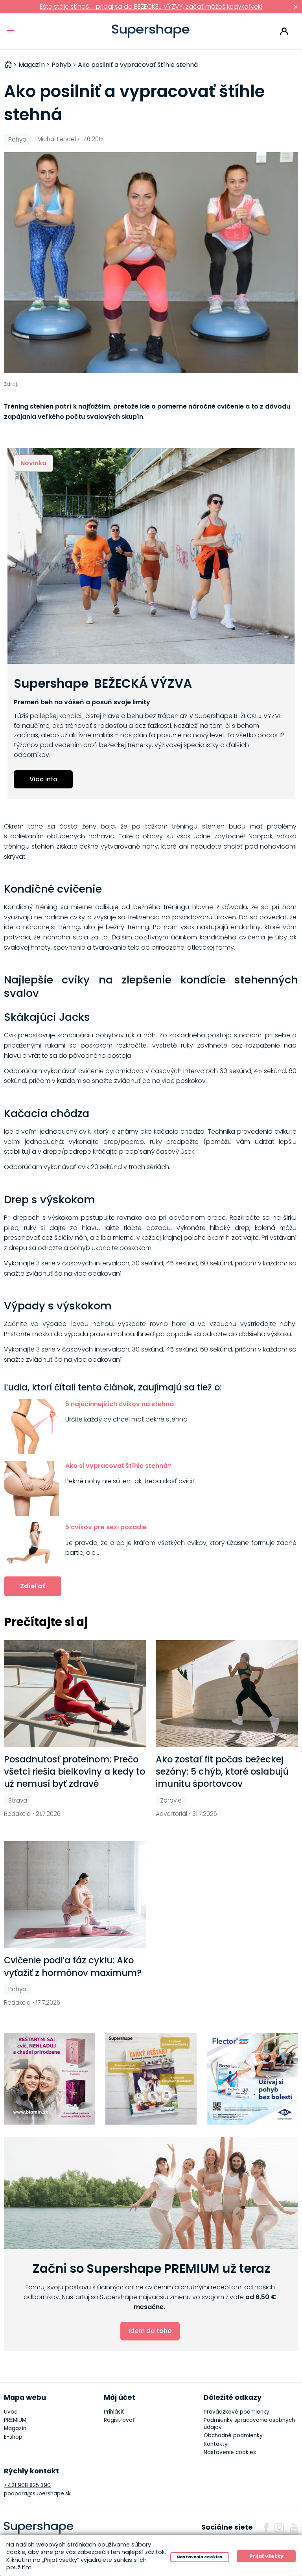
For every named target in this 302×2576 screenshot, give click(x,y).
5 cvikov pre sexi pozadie (106, 1527)
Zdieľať (33, 1586)
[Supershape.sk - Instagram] (279, 2528)
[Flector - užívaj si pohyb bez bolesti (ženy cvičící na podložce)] (253, 2079)
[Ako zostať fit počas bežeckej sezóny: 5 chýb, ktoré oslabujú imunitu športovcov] (227, 1694)
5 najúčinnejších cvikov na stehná (120, 1404)
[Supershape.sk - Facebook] (266, 2528)
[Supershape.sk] (151, 31)
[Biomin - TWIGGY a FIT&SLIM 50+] (50, 2079)
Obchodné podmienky (233, 2435)
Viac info (43, 779)
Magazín (15, 2428)
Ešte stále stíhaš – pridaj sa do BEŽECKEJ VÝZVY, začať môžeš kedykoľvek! (151, 6)
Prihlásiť (284, 31)
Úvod (11, 2412)
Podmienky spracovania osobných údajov (249, 2424)
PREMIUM (15, 2420)
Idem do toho (150, 2331)
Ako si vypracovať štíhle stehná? (119, 1466)
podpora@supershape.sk (37, 2494)
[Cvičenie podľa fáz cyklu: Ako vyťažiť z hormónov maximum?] (75, 1895)
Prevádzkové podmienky (237, 2412)
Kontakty (216, 2444)
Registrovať (119, 2420)
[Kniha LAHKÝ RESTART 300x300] (151, 2079)
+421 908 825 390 (27, 2485)
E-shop (13, 2437)
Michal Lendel (57, 139)
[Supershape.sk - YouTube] (294, 2528)
